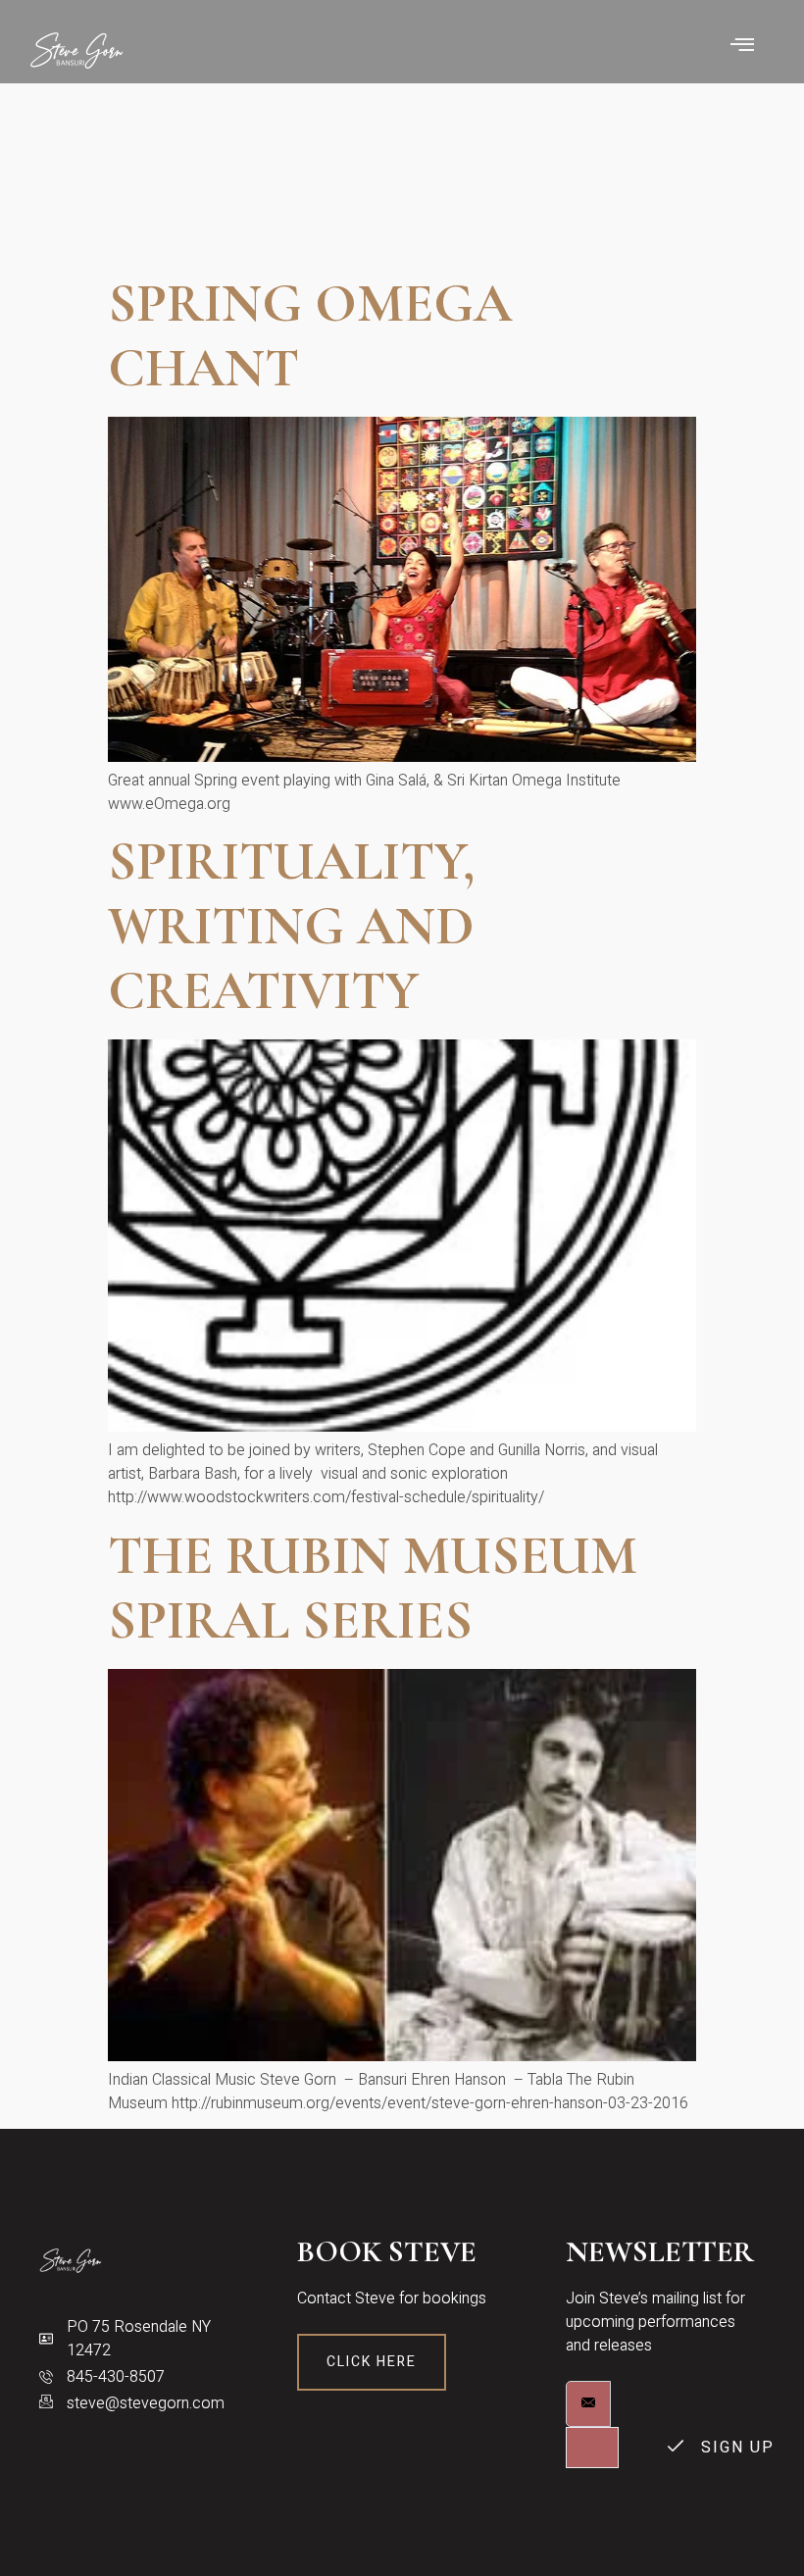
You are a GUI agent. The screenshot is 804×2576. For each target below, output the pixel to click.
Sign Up (735, 2448)
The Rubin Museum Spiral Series (373, 1588)
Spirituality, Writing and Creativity (292, 926)
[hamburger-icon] (743, 47)
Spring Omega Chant (310, 336)
